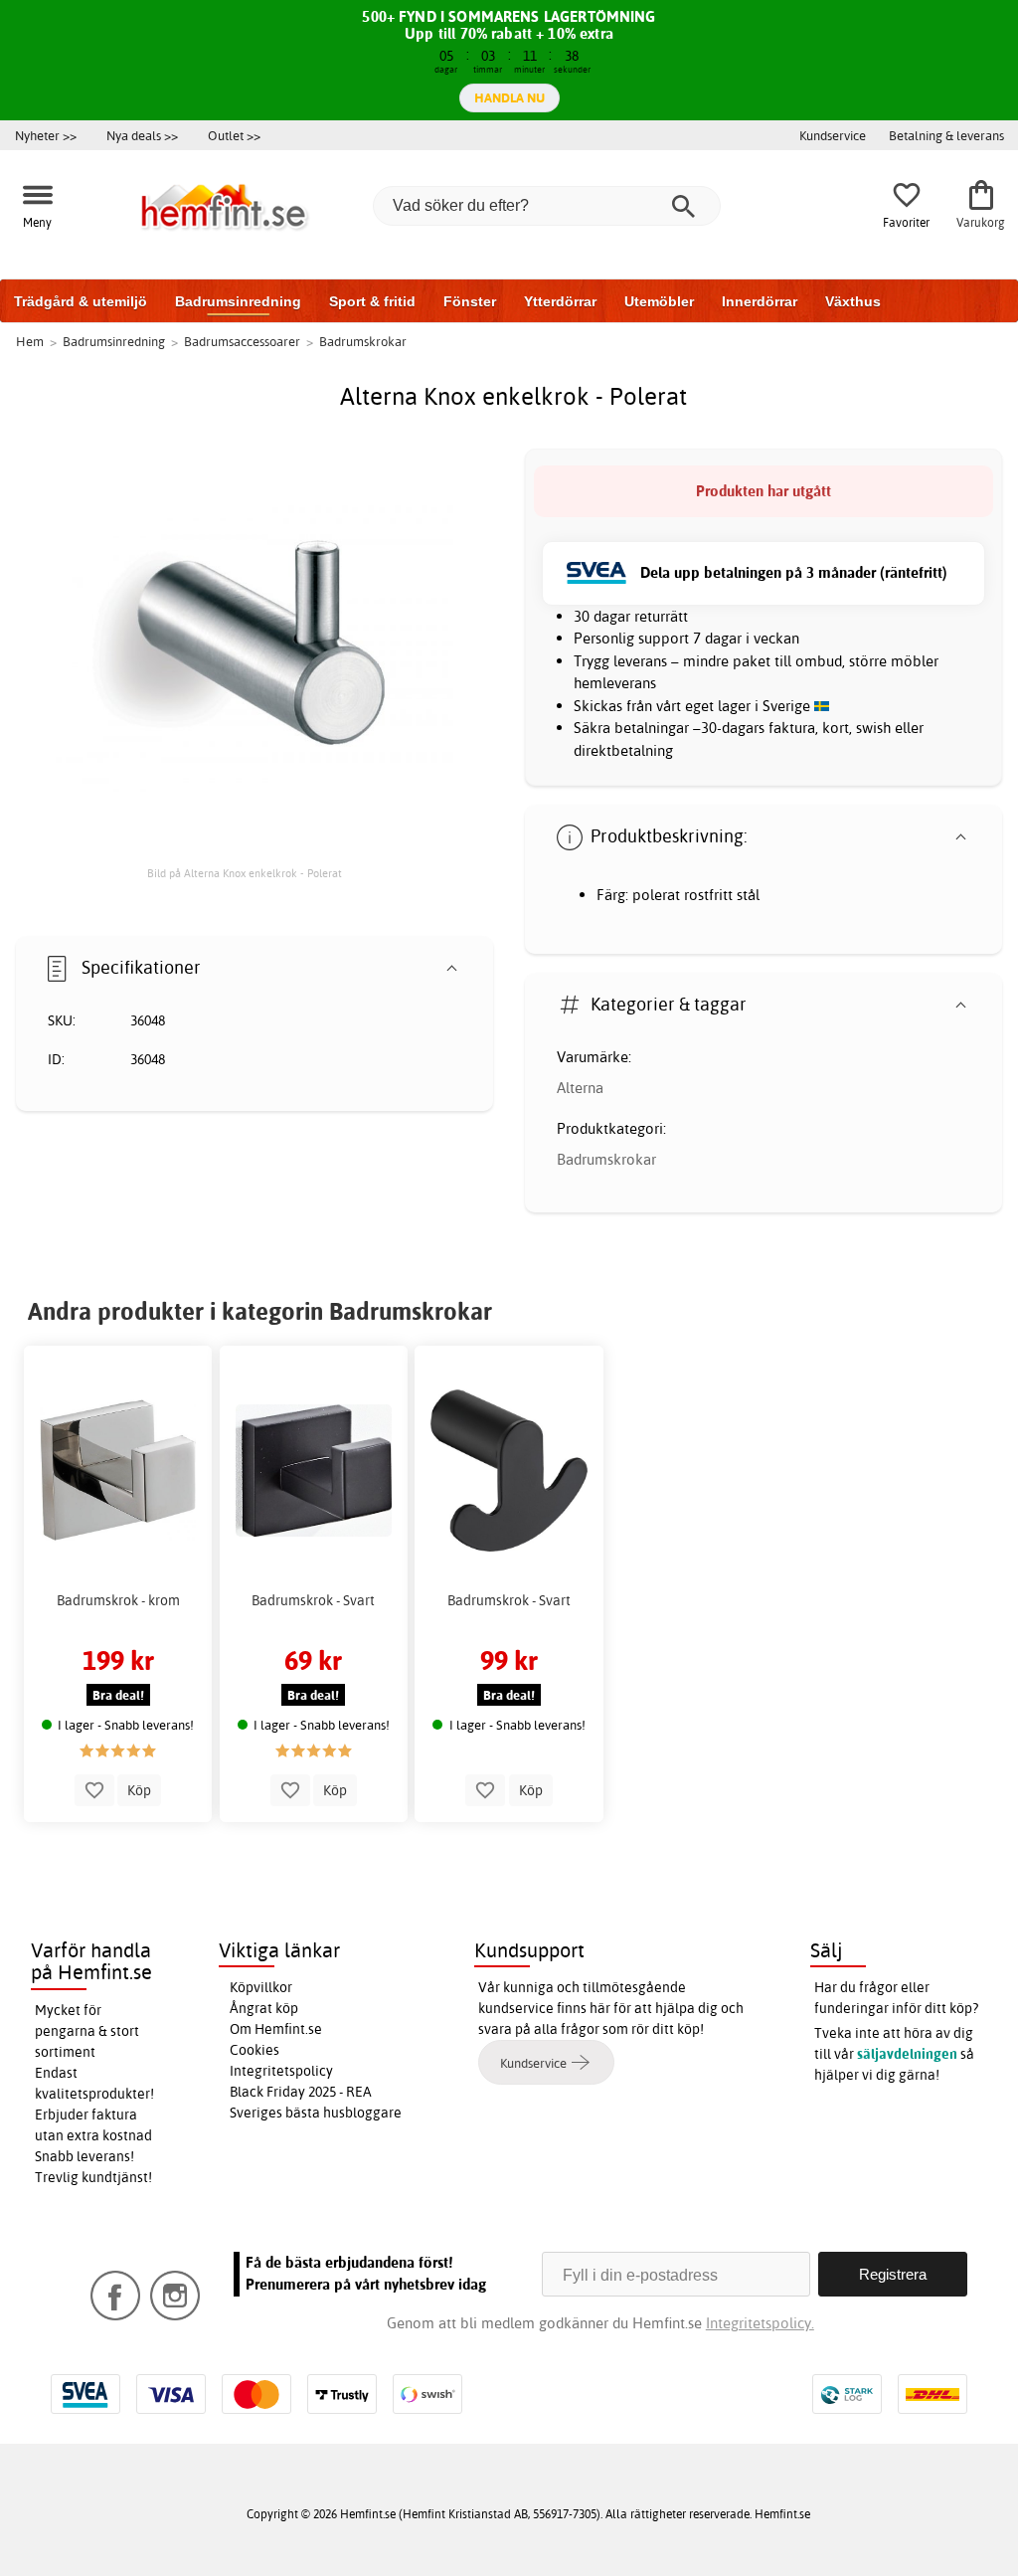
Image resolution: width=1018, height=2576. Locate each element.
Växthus (853, 301)
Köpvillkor (261, 1987)
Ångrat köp (264, 2008)
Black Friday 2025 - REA (301, 2092)
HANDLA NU (509, 97)
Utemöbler (659, 301)
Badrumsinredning (238, 301)
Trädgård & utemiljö (81, 301)
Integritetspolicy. (760, 2323)
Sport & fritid (372, 301)
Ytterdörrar (560, 301)
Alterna (580, 1088)
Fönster (470, 301)
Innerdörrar (760, 301)
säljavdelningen (907, 2054)
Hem (30, 341)
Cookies (254, 2050)
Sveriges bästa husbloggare (316, 2113)
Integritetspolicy (281, 2071)
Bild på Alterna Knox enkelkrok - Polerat (245, 873)
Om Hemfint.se (276, 2029)
